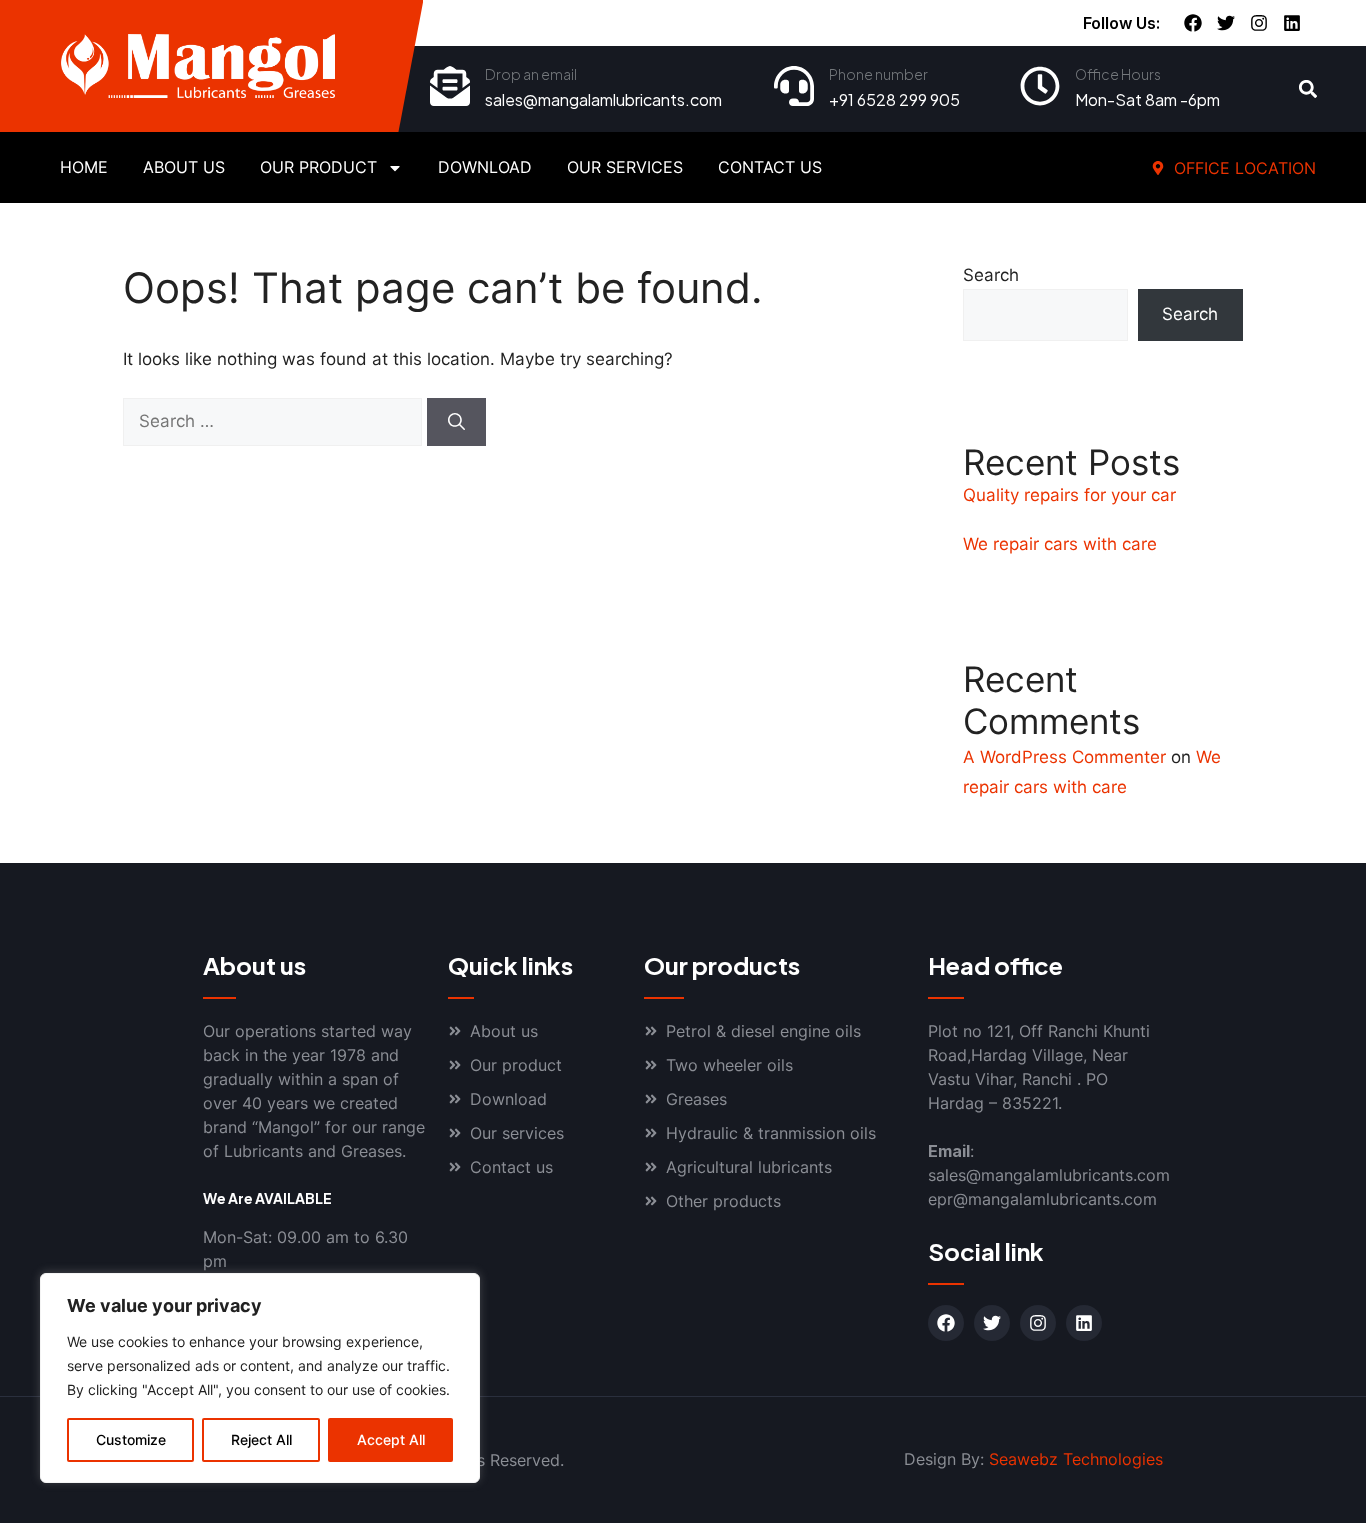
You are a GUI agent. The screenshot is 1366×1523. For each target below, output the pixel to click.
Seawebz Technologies (1076, 1459)
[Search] (456, 422)
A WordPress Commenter (1064, 757)
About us (184, 167)
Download (485, 167)
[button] (1308, 89)
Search (991, 275)
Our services (625, 167)
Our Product (318, 167)
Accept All (391, 1439)
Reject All (261, 1439)
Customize (131, 1439)
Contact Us (770, 167)
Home (84, 167)
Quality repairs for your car (1069, 495)
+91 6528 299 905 (894, 99)
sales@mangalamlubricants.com (603, 99)
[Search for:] (275, 421)
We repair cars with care (1060, 544)
